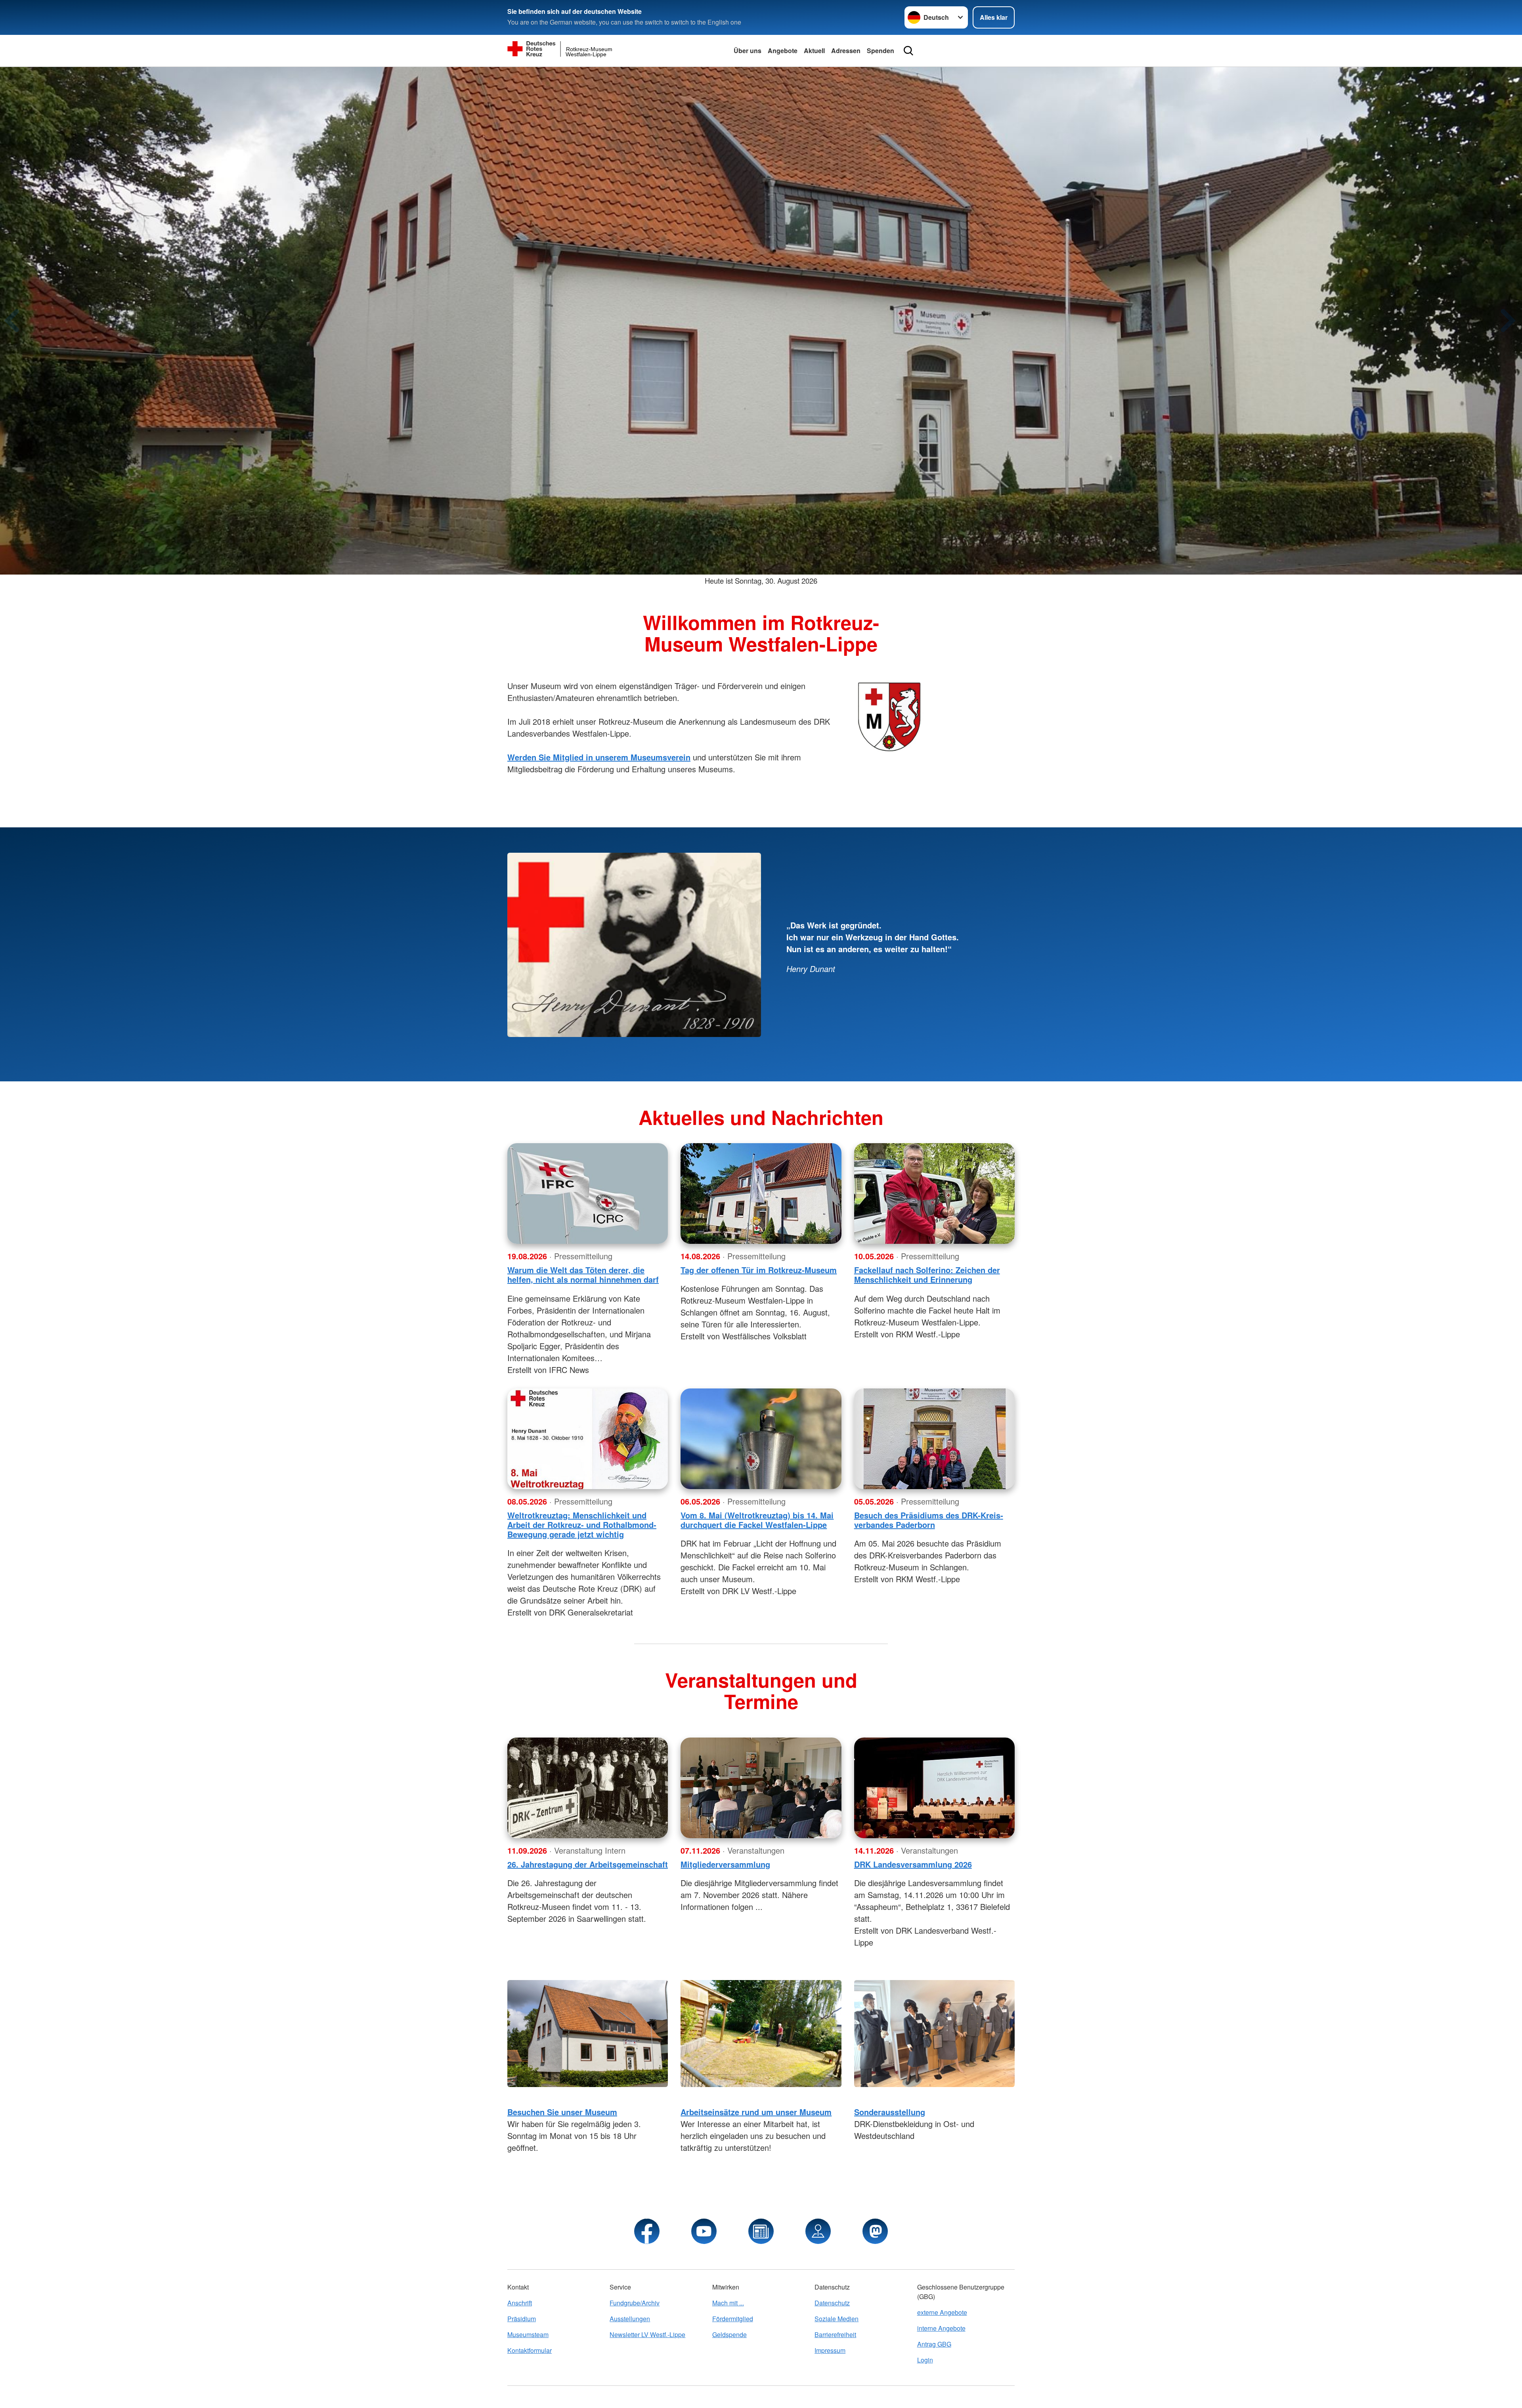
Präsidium (522, 2319)
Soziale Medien (837, 2319)
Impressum (830, 2350)
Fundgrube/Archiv (635, 2303)
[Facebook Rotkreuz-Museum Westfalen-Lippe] (647, 2231)
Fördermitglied (733, 2319)
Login (925, 2360)
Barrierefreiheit (835, 2334)
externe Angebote (942, 2312)
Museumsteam (528, 2334)
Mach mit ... (728, 2303)
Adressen (846, 51)
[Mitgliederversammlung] (761, 1788)
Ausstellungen (630, 2319)
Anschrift (520, 2303)
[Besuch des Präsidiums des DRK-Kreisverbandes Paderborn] (934, 1439)
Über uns (748, 51)
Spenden (881, 51)
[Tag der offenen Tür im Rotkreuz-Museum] (761, 1193)
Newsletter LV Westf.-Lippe (647, 2334)
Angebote (783, 51)
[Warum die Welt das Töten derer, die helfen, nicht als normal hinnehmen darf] (588, 1193)
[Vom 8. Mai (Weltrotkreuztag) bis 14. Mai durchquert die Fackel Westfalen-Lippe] (761, 1439)
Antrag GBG (934, 2344)
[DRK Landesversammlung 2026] (934, 1788)
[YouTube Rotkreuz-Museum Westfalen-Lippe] (704, 2231)
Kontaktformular (530, 2350)
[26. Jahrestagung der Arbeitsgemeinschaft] (588, 1788)
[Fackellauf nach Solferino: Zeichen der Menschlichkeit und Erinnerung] (934, 1193)
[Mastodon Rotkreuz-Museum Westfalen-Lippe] (875, 2231)
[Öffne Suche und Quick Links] (908, 51)
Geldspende (729, 2334)
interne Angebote (941, 2328)
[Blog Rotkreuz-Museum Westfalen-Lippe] (761, 2231)
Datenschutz (832, 2303)
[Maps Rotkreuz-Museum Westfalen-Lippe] (818, 2231)
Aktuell (814, 51)
